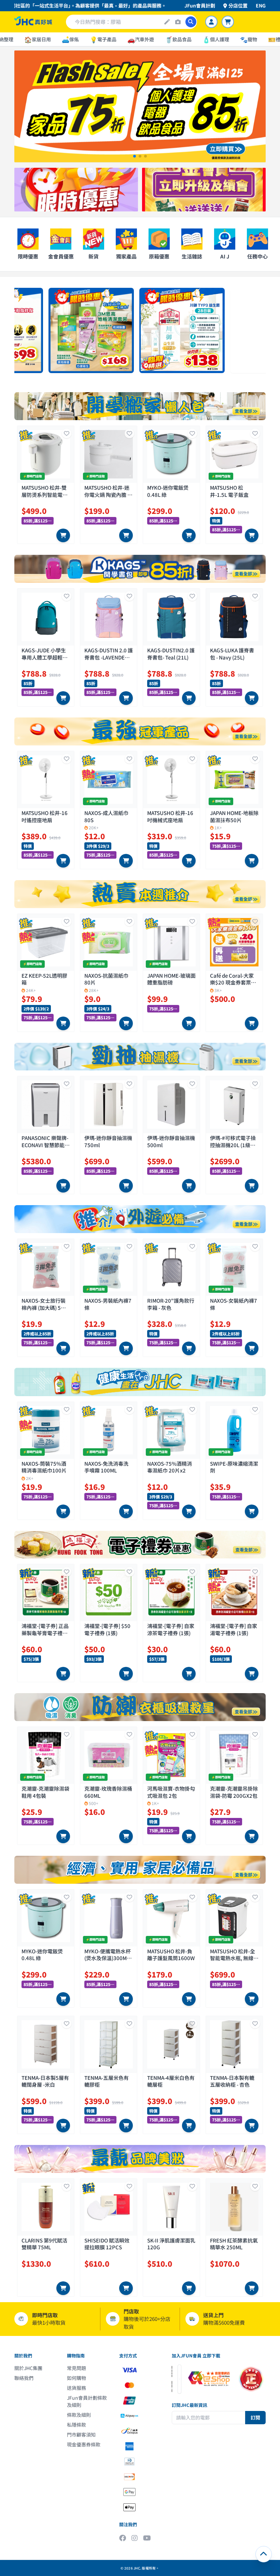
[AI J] (167, 22)
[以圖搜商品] (178, 22)
